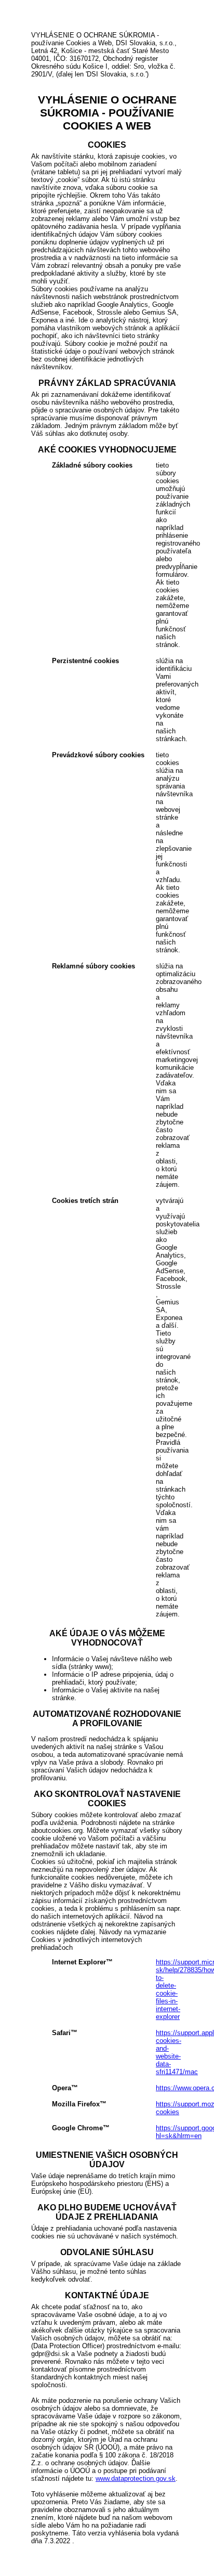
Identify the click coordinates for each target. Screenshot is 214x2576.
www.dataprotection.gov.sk (136, 2478)
